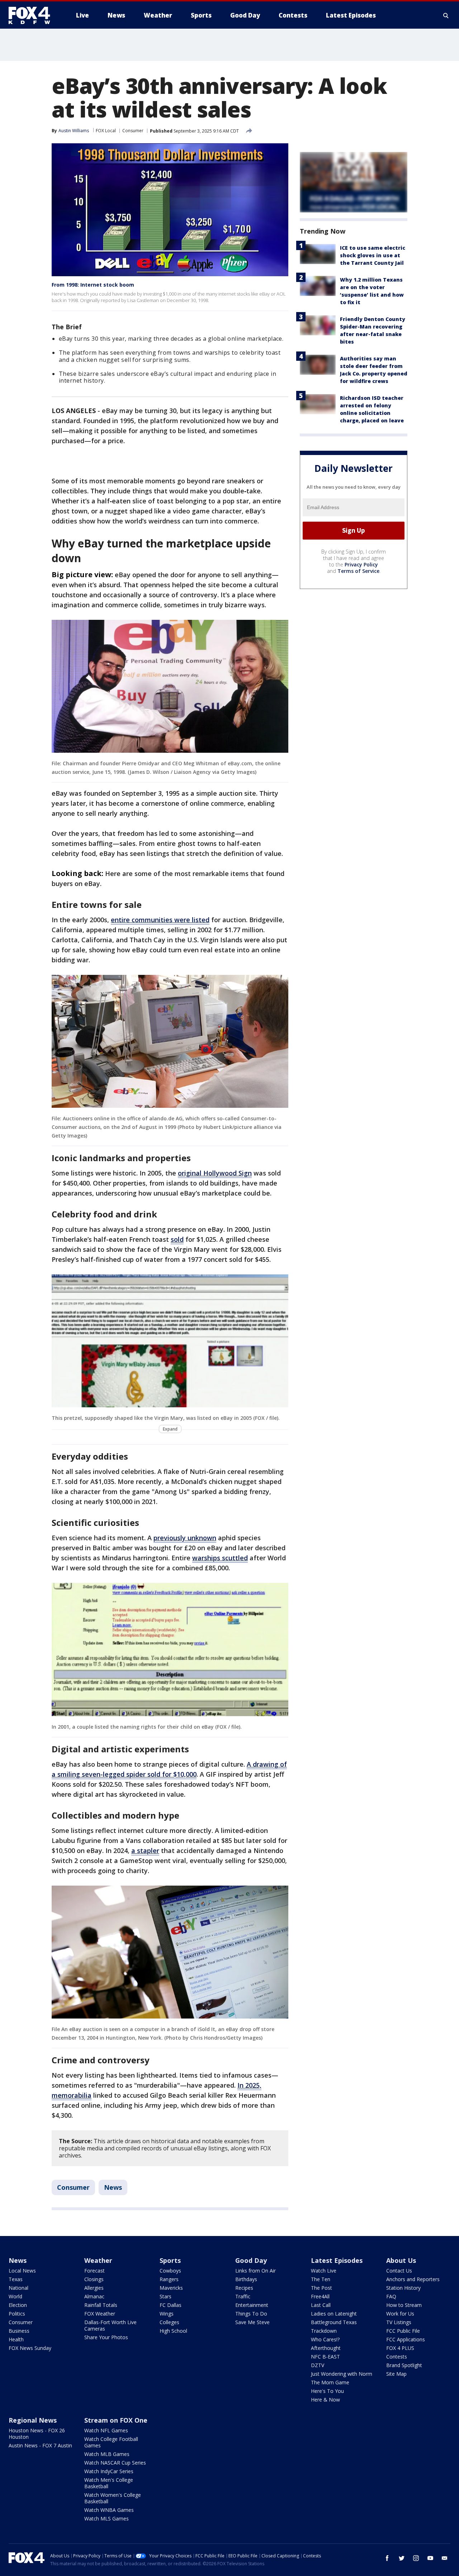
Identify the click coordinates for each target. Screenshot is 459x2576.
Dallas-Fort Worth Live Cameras (110, 2325)
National (18, 2288)
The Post (321, 2288)
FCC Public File (403, 2331)
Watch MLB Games (107, 2454)
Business (19, 2331)
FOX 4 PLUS (400, 2348)
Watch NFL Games (106, 2430)
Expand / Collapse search (446, 15)
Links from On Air (255, 2271)
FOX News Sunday (30, 2348)
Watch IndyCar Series (109, 2471)
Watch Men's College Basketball (109, 2483)
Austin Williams (74, 131)
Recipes (244, 2288)
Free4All (320, 2296)
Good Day (251, 2260)
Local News (22, 2271)
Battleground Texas (334, 2322)
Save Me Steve (252, 2322)
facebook (387, 2558)
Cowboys (170, 2271)
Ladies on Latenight (334, 2314)
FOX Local (106, 131)
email (445, 2558)
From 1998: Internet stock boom (93, 285)
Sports (170, 2260)
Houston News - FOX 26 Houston (37, 2434)
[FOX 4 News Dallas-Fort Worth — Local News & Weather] (32, 15)
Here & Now (325, 2400)
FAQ (391, 2296)
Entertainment (252, 2305)
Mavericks (171, 2288)
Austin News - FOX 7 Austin (40, 2445)
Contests (397, 2357)
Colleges (169, 2322)
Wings (167, 2314)
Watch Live (324, 2271)
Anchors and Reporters (413, 2279)
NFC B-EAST (325, 2357)
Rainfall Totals (101, 2305)
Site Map (396, 2374)
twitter (402, 2558)
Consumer (133, 131)
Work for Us (400, 2314)
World (15, 2296)
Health (16, 2339)
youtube (430, 2558)
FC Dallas (171, 2305)
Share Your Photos (106, 2337)
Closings (94, 2279)
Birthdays (246, 2279)
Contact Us (399, 2271)
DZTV (318, 2365)
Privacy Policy (361, 564)
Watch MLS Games (107, 2518)
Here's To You (327, 2391)
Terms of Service (358, 571)
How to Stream (404, 2305)
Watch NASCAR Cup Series (115, 2463)
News (113, 2187)
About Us (401, 2260)
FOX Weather (100, 2314)
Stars (165, 2296)
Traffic (243, 2296)
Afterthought (326, 2348)
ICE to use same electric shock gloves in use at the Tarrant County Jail (373, 255)
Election (18, 2305)
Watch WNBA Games (109, 2510)
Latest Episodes (337, 2260)
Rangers (169, 2279)
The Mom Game (330, 2382)
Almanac (94, 2296)
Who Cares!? (325, 2339)
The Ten (321, 2279)
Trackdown (324, 2331)
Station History (403, 2288)
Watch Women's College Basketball (113, 2498)
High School (173, 2331)
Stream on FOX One (116, 2420)
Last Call (321, 2305)
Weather (98, 2260)
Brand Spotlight (404, 2365)
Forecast (94, 2271)
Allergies (94, 2288)
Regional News (33, 2420)
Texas (16, 2279)
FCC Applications (406, 2339)
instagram (416, 2558)
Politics (17, 2314)
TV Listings (399, 2322)
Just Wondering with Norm (342, 2374)
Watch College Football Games (111, 2442)
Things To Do (251, 2314)
